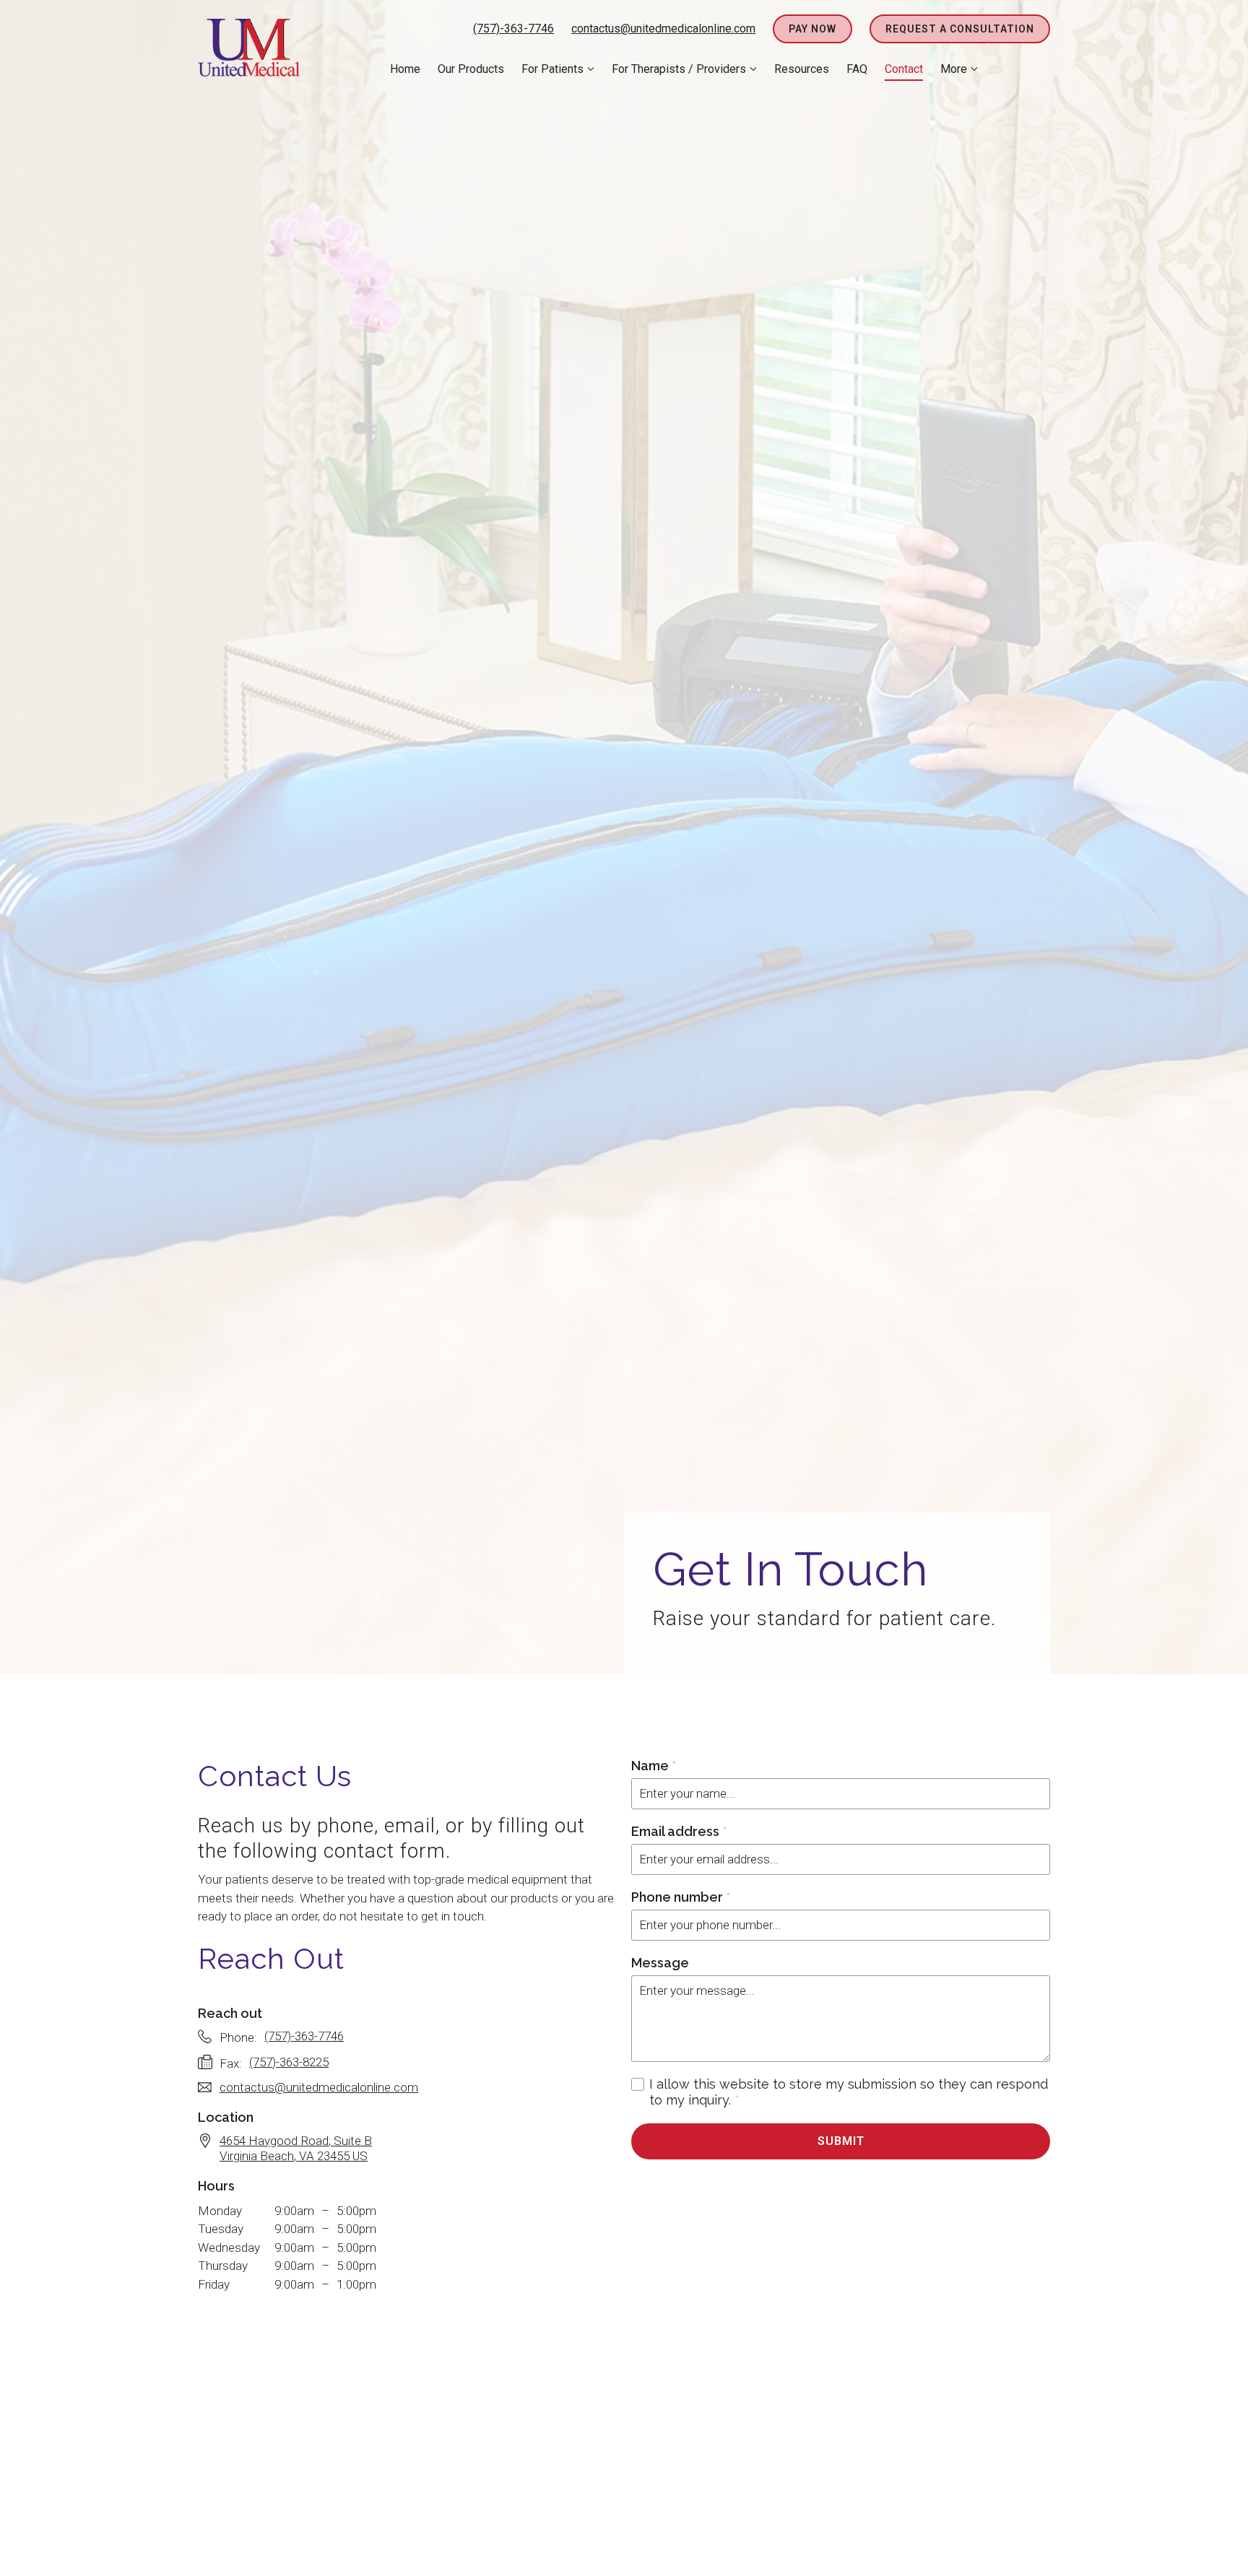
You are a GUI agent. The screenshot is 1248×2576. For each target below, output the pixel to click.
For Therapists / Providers (679, 69)
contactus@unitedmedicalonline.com (663, 29)
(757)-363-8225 (289, 2062)
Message (660, 1963)
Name (654, 1766)
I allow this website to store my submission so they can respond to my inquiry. (849, 2092)
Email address (679, 1831)
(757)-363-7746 (513, 29)
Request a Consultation (960, 29)
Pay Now (812, 29)
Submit (841, 2141)
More (954, 69)
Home (405, 69)
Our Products (471, 69)
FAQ (857, 69)
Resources (802, 69)
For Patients (552, 69)
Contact (904, 69)
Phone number (681, 1897)
